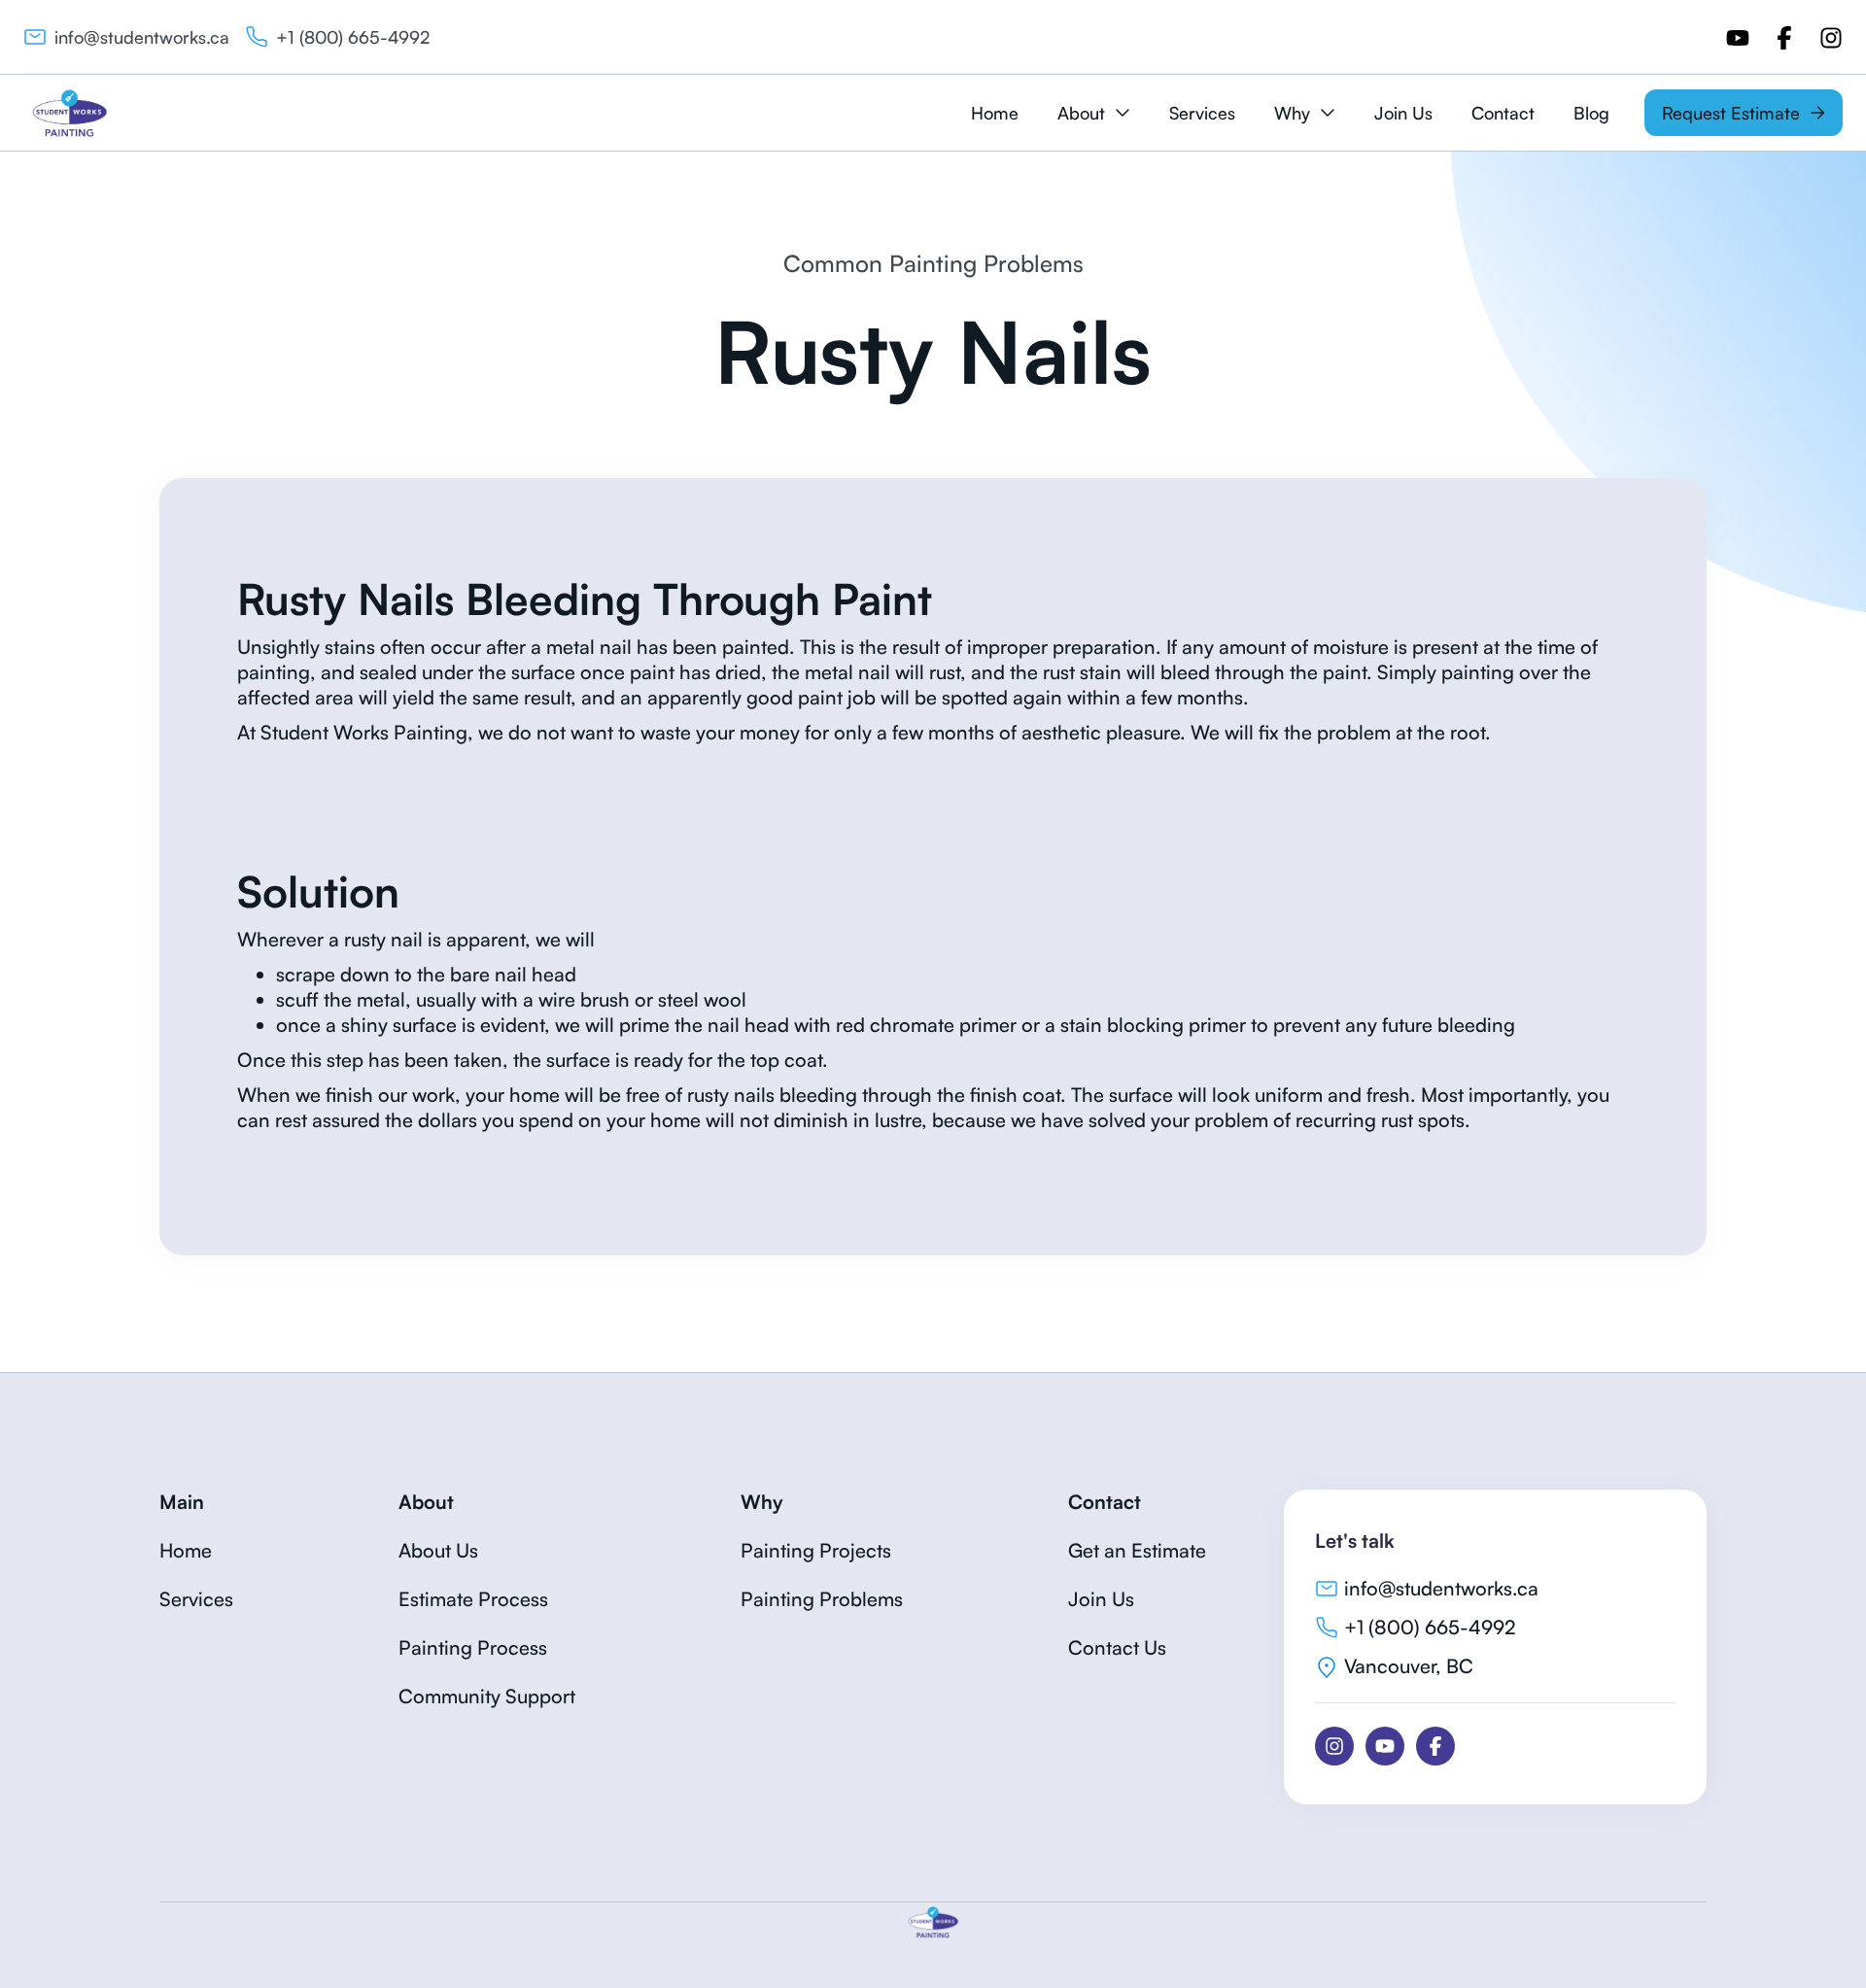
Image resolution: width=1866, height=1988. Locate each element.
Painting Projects (816, 1550)
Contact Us (1117, 1647)
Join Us (1403, 113)
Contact (1503, 113)
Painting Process (473, 1647)
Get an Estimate (1137, 1550)
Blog (1591, 113)
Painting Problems (822, 1599)
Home (995, 113)
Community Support (487, 1696)
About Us (438, 1550)
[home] (69, 113)
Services (1202, 113)
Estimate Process (473, 1599)
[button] (1094, 113)
